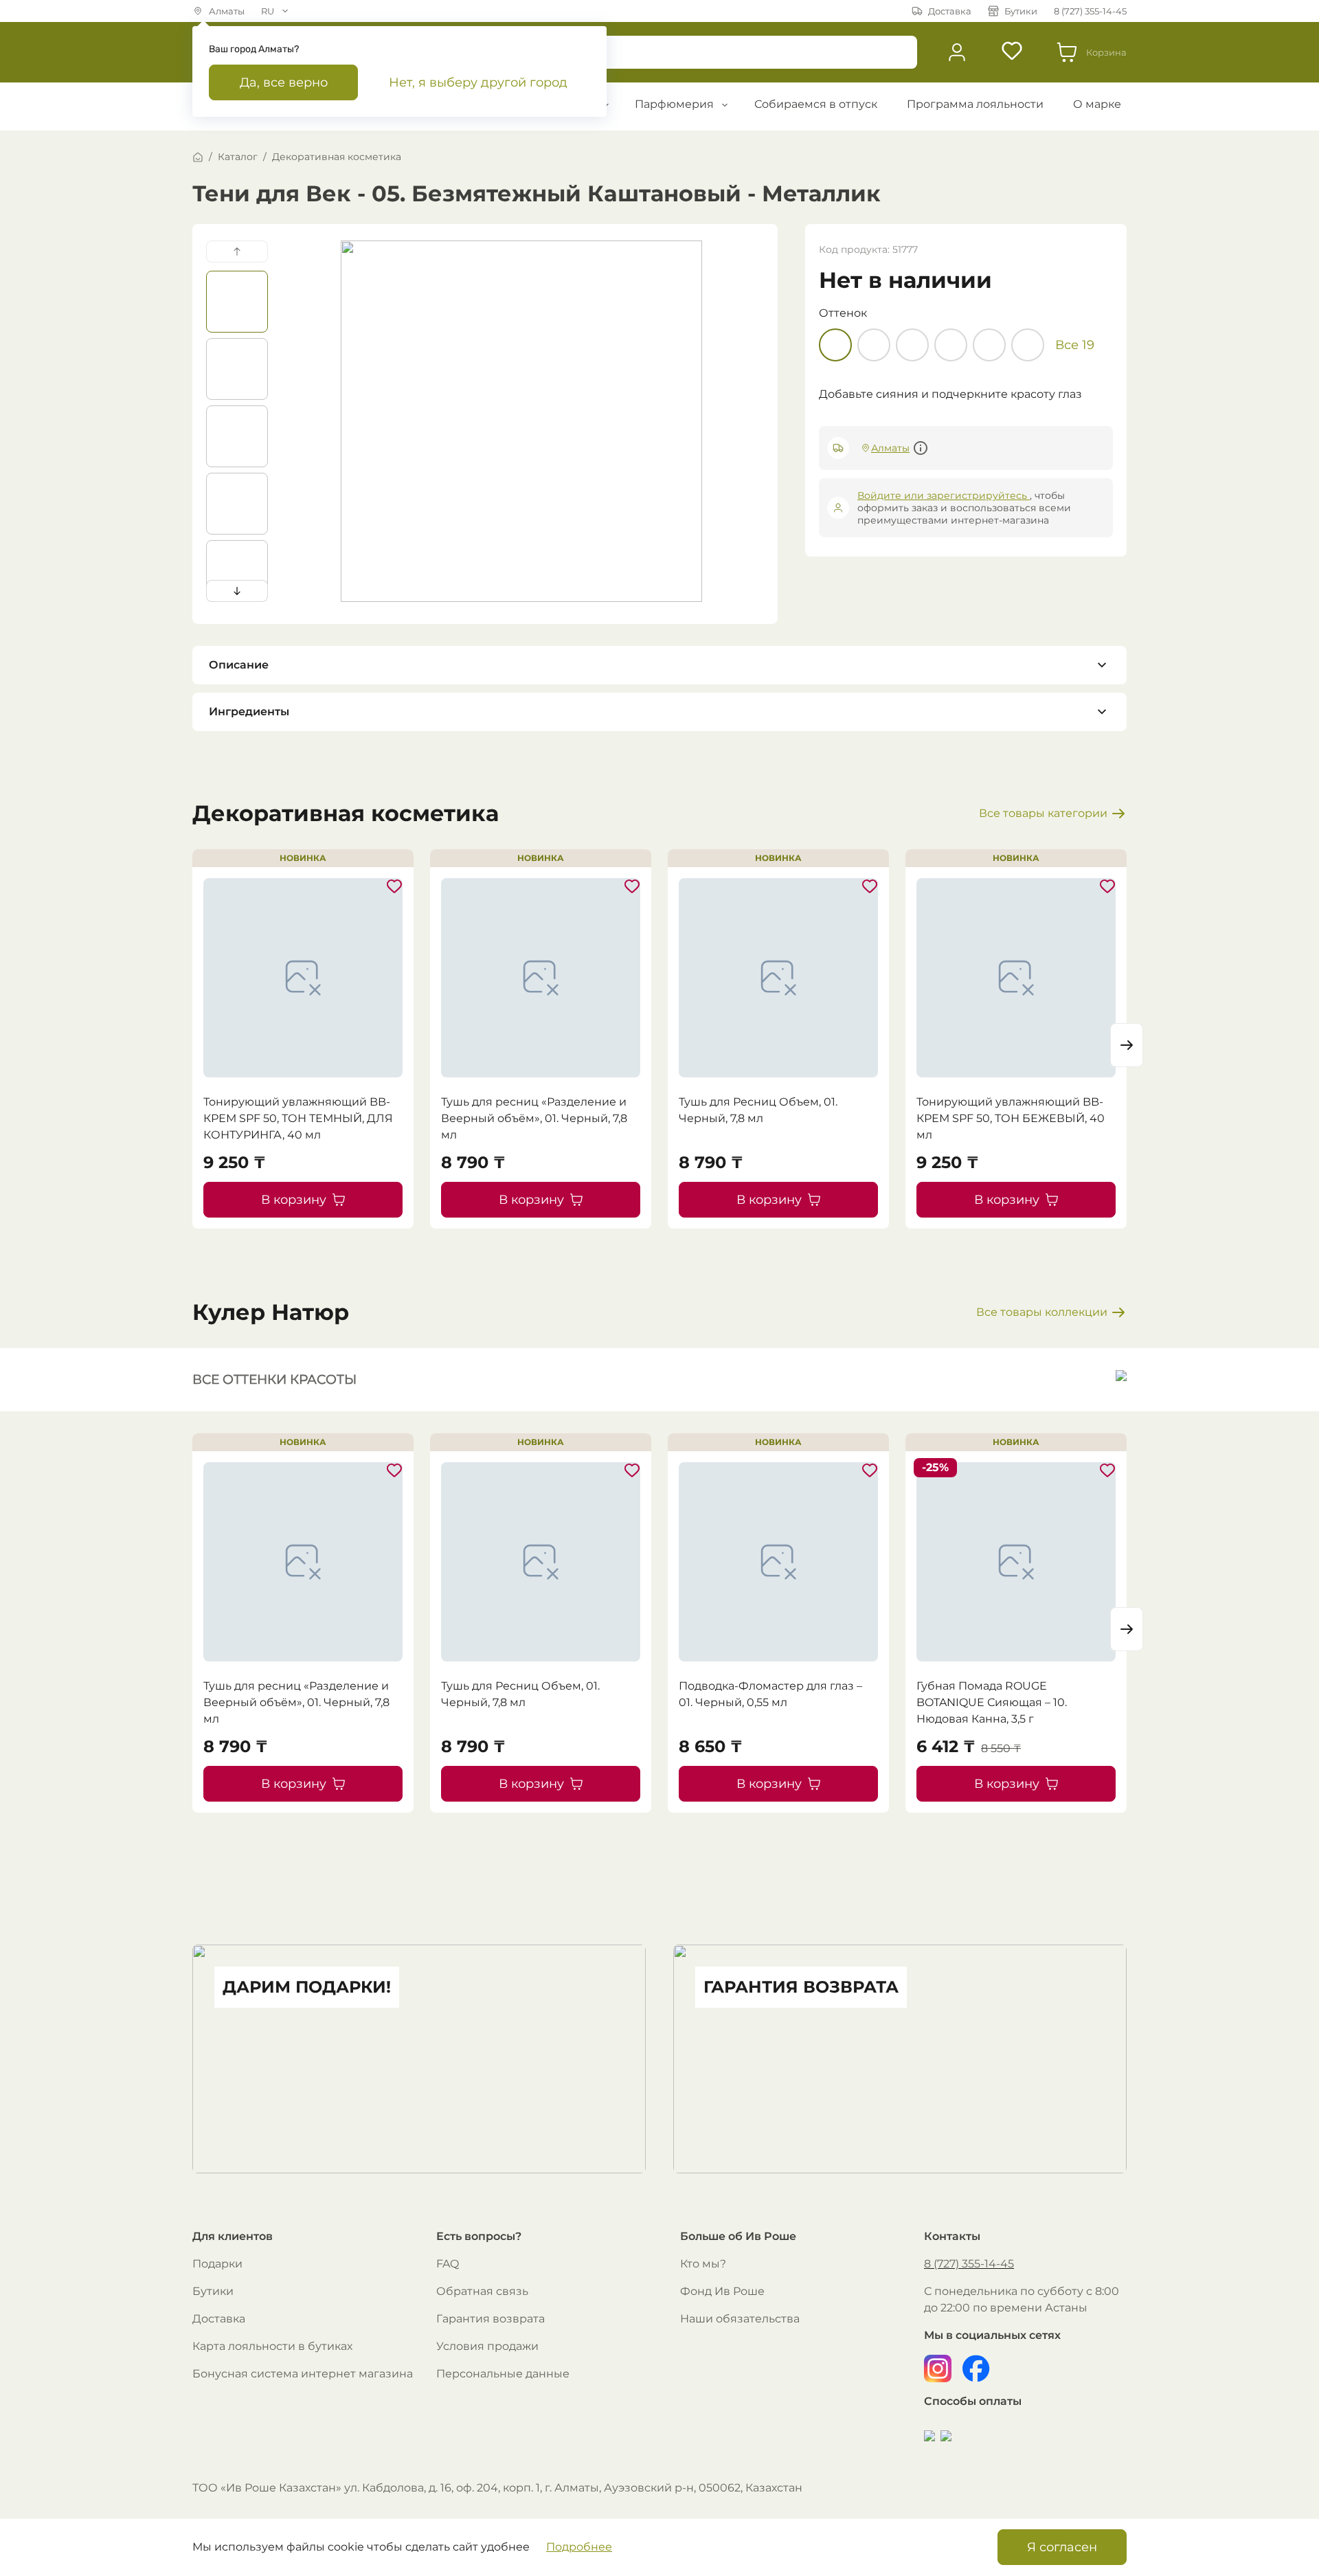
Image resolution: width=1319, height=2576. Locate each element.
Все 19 (1075, 345)
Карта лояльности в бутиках (272, 2346)
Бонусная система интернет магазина (303, 2374)
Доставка (219, 2319)
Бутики (213, 2291)
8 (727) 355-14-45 (969, 2264)
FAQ (448, 2264)
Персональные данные (503, 2374)
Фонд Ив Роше (722, 2291)
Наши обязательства (740, 2319)
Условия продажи (487, 2346)
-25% (935, 1467)
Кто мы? (703, 2264)
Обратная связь (482, 2291)
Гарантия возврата (491, 2319)
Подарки (217, 2264)
